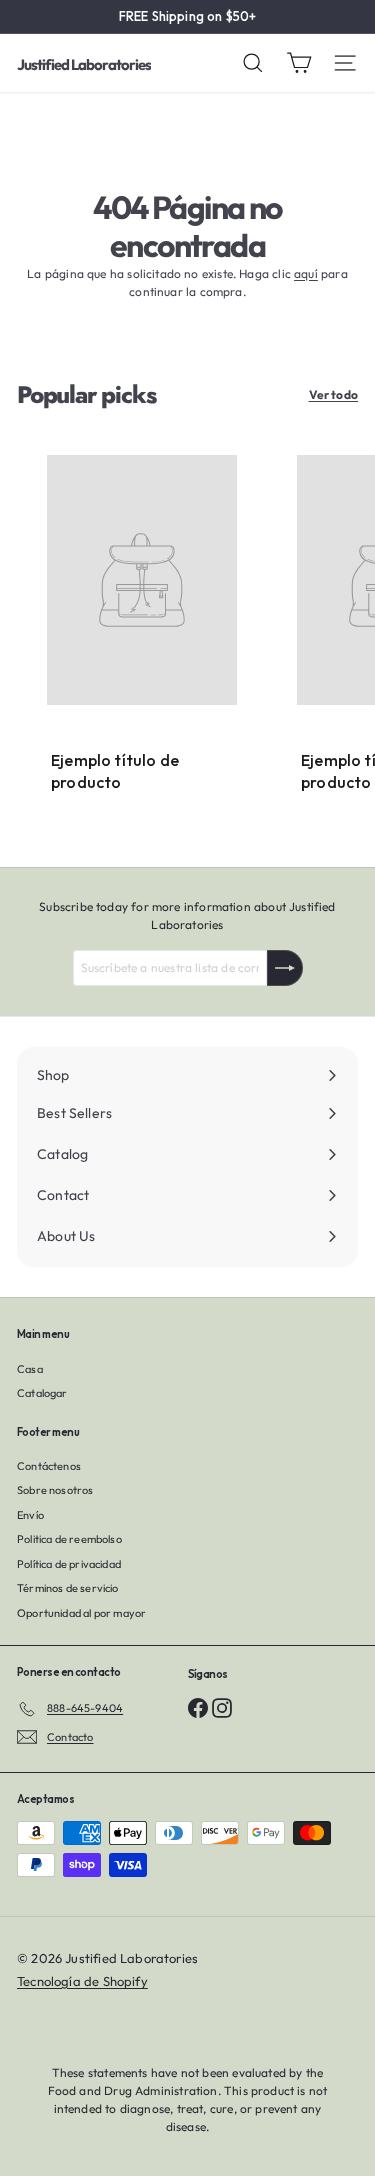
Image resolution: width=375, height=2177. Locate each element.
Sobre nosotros (55, 1490)
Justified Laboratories (84, 64)
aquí (306, 273)
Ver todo (333, 394)
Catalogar (42, 1393)
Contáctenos (49, 1466)
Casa (30, 1369)
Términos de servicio (68, 1588)
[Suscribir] (285, 968)
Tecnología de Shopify (82, 1981)
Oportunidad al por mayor (81, 1613)
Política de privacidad (69, 1564)
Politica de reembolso (69, 1539)
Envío (30, 1515)
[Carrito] (299, 63)
